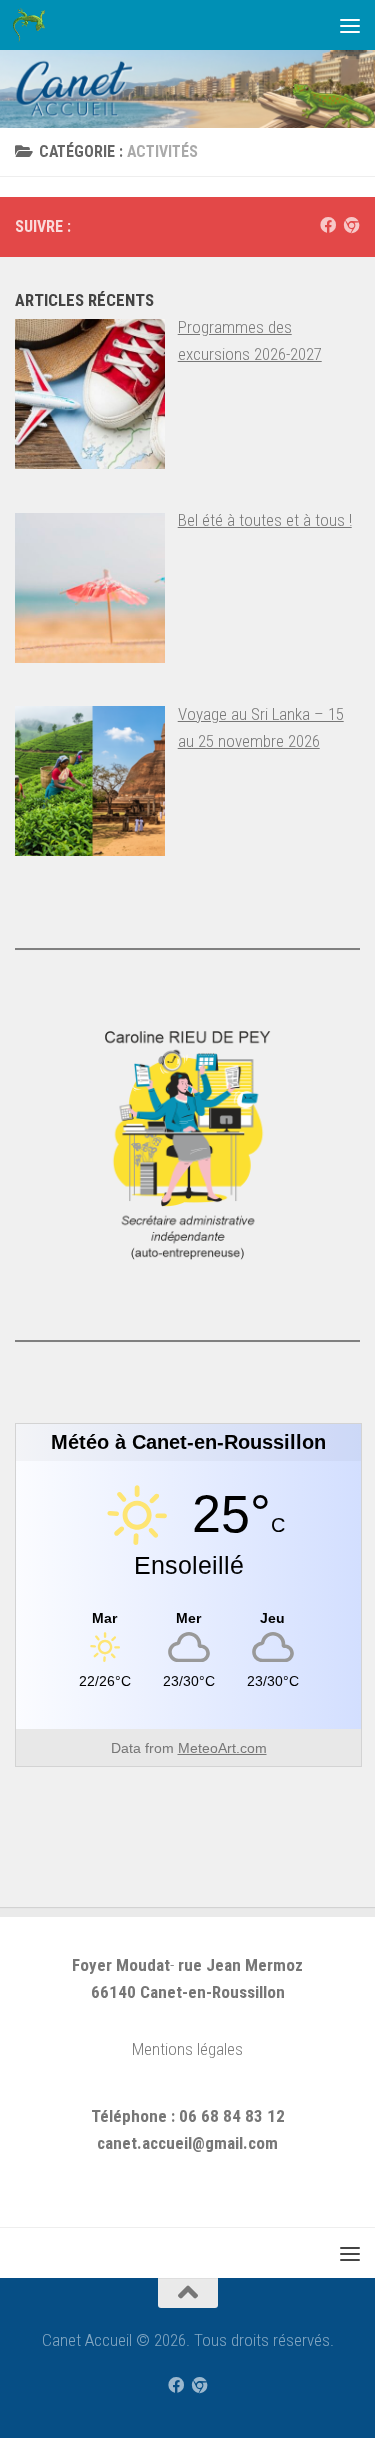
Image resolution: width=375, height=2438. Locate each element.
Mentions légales (187, 2049)
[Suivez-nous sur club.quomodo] (352, 225)
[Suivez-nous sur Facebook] (328, 225)
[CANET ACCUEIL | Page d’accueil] (34, 25)
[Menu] (350, 25)
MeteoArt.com (222, 1748)
